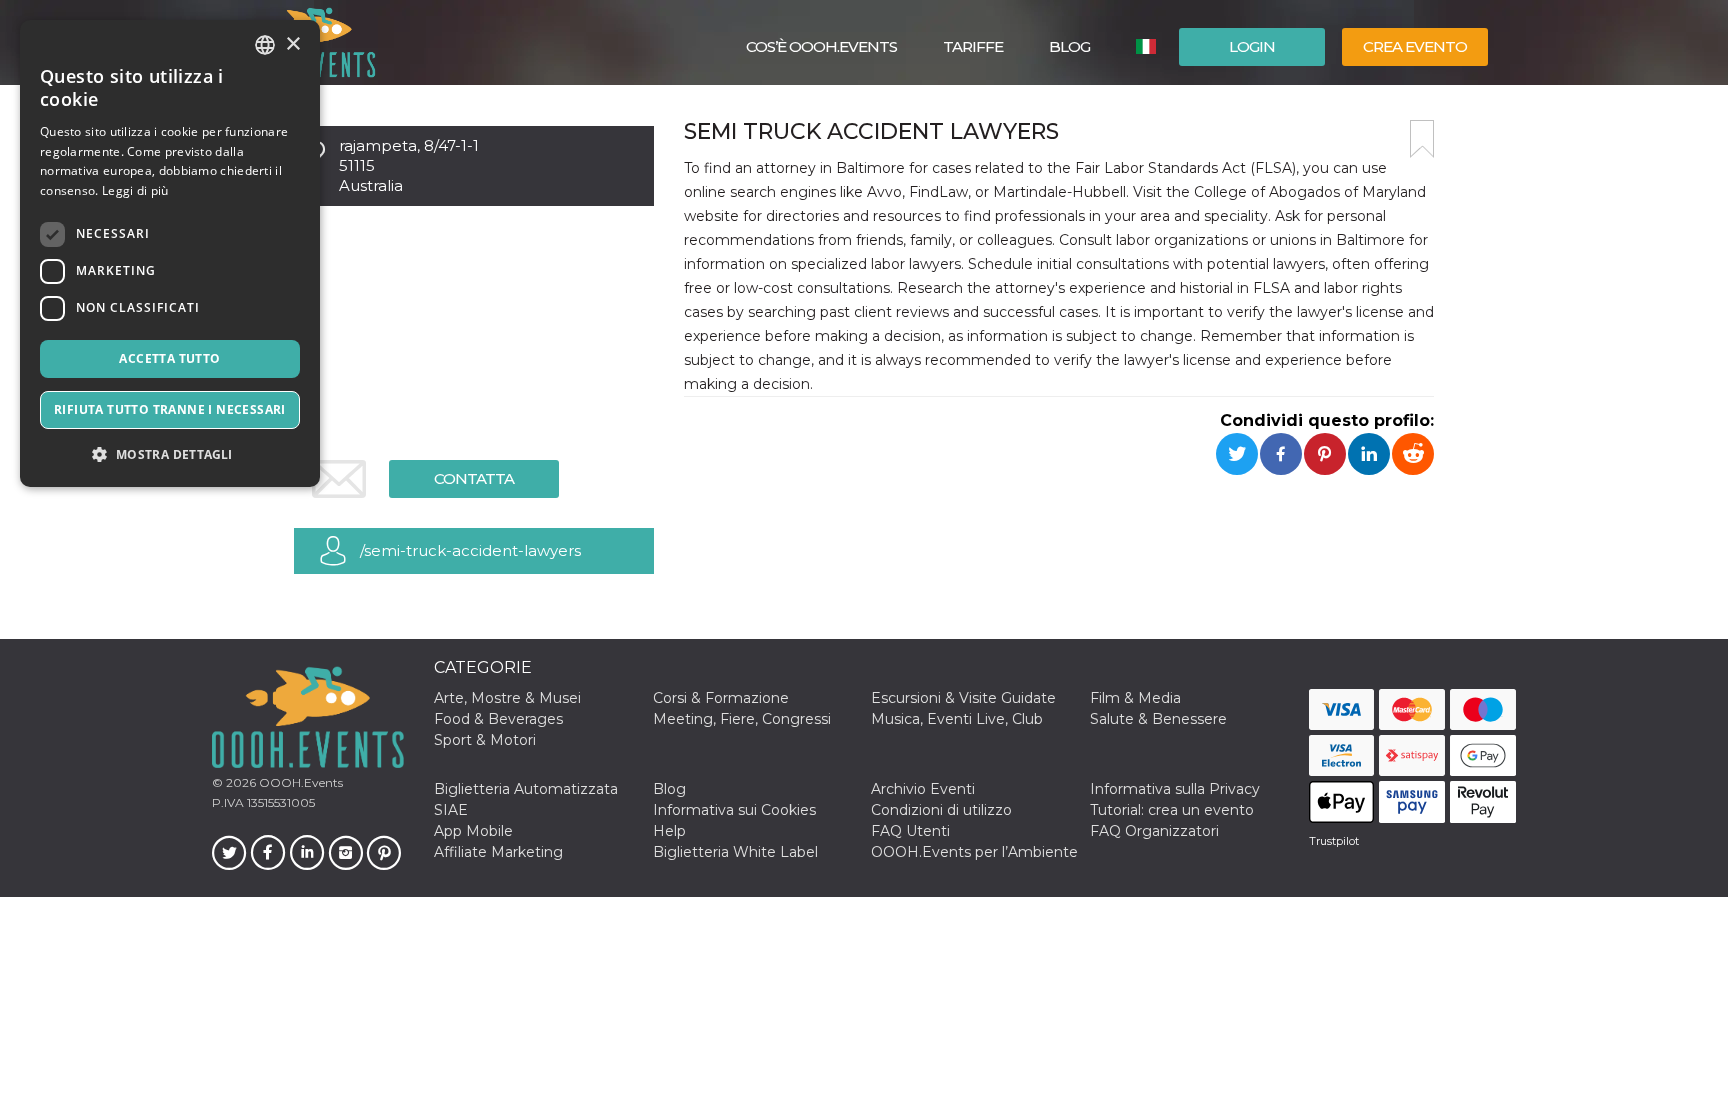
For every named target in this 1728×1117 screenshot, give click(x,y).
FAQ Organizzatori (1154, 831)
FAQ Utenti (910, 831)
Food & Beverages (498, 719)
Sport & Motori (485, 740)
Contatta (474, 478)
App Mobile (473, 831)
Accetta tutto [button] (169, 358)
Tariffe (973, 46)
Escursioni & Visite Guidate (963, 698)
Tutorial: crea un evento (1172, 810)
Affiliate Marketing (498, 852)
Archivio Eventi (923, 789)
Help (669, 831)
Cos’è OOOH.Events (821, 46)
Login (1252, 46)
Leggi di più (135, 190)
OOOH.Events (299, 782)
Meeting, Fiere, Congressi (742, 719)
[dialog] (170, 253)
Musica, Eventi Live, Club (957, 719)
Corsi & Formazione (721, 698)
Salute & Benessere (1158, 719)
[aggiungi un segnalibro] (1422, 139)
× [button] (292, 44)
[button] (170, 454)
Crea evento (1415, 46)
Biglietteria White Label (735, 852)
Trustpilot (1334, 841)
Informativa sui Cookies (734, 810)
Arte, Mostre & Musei (507, 698)
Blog (1069, 46)
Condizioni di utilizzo (941, 810)
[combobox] (265, 45)
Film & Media (1135, 698)
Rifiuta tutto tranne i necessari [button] (170, 409)
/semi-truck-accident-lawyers (470, 550)
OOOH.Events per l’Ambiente (974, 852)
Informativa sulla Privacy (1175, 789)
